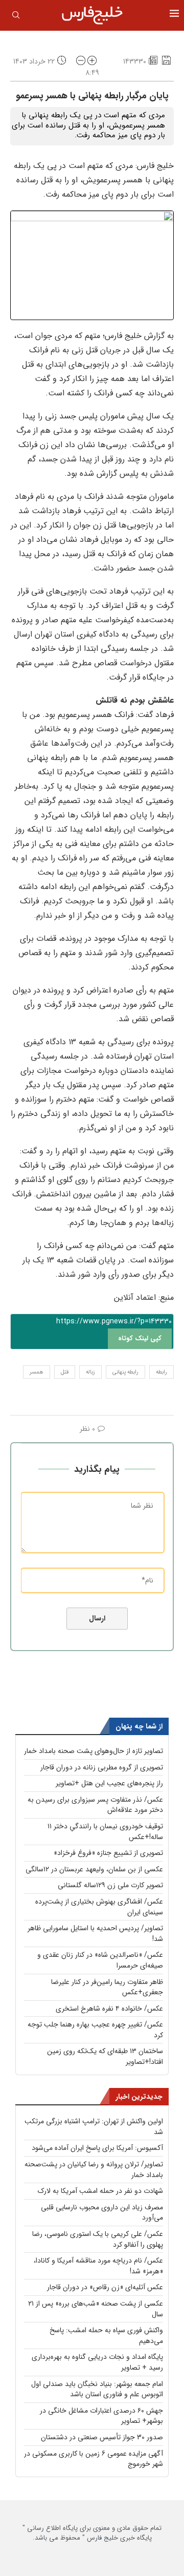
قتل (65, 1372)
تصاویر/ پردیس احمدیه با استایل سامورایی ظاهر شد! (95, 1934)
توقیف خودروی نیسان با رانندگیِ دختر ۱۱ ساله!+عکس (105, 1832)
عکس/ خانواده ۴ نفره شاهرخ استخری (109, 2009)
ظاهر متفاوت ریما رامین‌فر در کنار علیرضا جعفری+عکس (107, 1987)
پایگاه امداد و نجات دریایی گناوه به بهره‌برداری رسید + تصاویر (97, 2362)
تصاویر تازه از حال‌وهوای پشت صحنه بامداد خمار (94, 1751)
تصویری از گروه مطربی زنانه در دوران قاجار (102, 1767)
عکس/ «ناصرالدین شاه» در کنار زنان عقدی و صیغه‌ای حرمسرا (100, 1960)
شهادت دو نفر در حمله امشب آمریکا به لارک (100, 2191)
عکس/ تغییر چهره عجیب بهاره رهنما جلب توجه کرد (95, 2030)
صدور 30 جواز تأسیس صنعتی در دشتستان (102, 2437)
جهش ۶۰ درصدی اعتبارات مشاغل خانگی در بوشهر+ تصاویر (101, 2416)
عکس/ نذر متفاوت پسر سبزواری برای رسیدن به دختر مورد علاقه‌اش (95, 1805)
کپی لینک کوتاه (140, 1338)
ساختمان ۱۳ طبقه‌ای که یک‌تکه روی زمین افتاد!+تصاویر (105, 2056)
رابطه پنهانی (125, 1372)
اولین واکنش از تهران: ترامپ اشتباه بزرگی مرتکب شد (94, 2127)
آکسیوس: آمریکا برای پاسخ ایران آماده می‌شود (97, 2148)
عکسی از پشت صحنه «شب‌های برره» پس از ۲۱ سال (96, 2309)
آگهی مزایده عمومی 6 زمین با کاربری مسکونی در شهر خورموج (94, 2459)
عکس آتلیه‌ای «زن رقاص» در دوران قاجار (105, 2287)
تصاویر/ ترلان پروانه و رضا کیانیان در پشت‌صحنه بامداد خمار (94, 2170)
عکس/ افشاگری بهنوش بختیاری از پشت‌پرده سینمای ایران (99, 1907)
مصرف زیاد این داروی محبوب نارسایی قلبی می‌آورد (102, 2213)
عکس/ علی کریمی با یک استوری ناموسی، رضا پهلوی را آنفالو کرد (98, 2239)
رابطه (162, 1372)
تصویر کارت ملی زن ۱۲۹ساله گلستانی (110, 1885)
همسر (37, 1372)
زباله (90, 1372)
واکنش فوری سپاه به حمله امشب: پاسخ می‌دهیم (106, 2336)
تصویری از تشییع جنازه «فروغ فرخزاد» (108, 1853)
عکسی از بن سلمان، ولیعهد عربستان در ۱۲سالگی (94, 1869)
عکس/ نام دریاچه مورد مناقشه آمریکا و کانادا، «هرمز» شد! (98, 2266)
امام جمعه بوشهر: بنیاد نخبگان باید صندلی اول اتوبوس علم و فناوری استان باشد (97, 2389)
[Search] (16, 17)
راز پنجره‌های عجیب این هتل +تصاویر (109, 1783)
